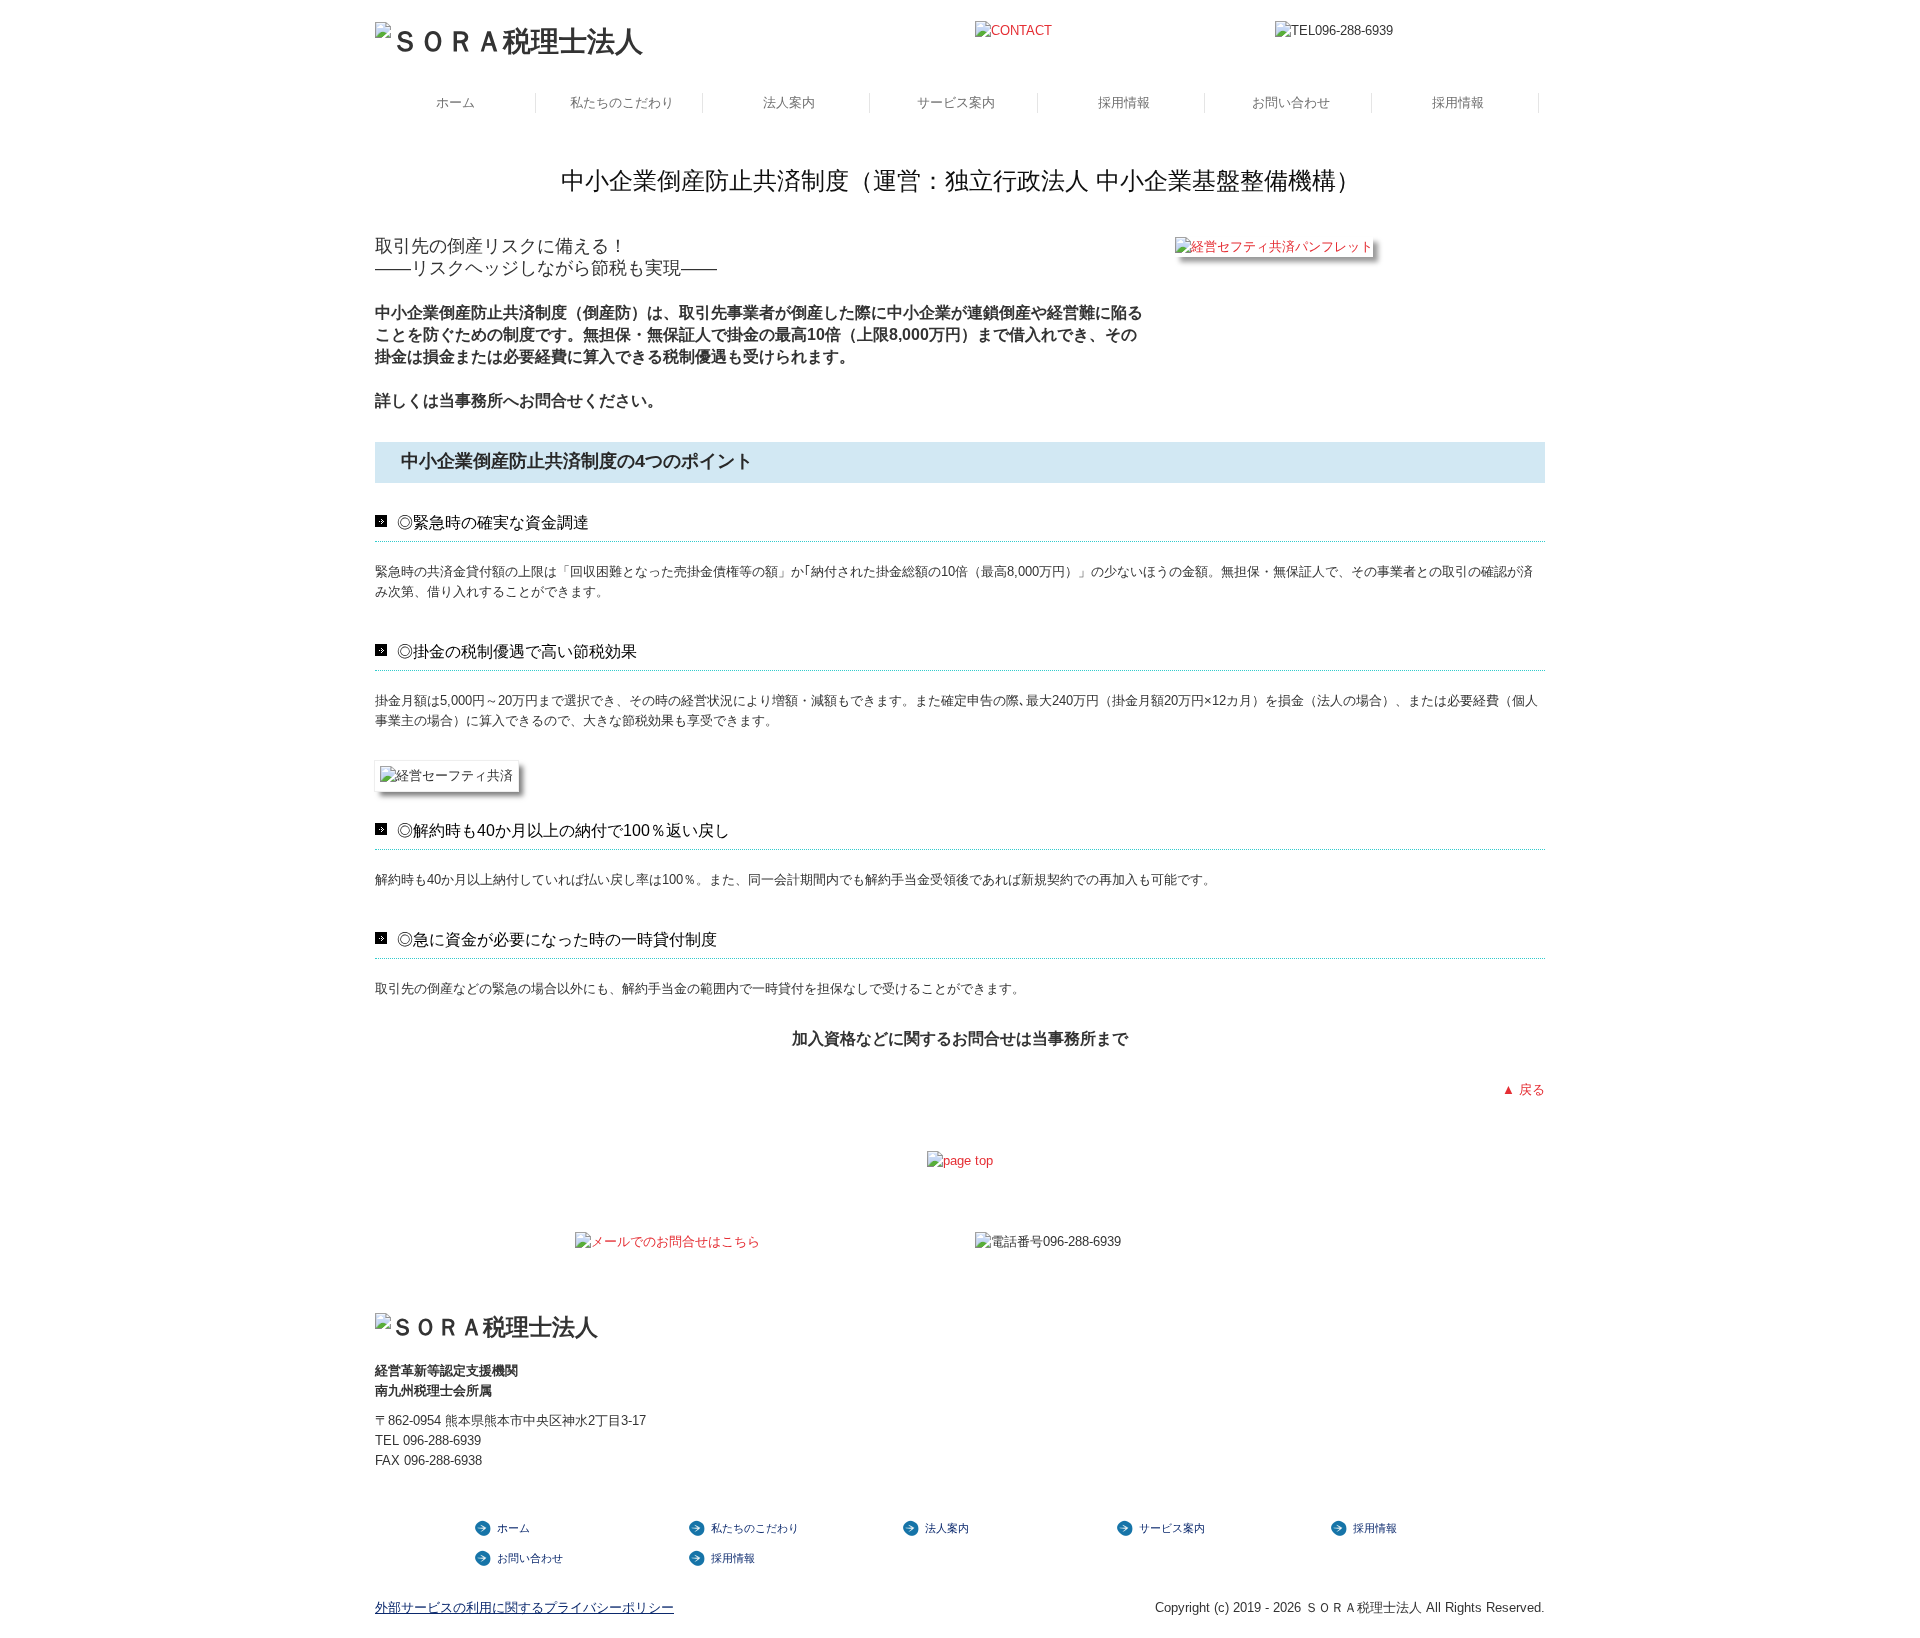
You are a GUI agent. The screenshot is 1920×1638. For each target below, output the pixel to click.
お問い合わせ (1291, 102)
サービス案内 (956, 102)
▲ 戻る (1523, 1089)
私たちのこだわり (622, 102)
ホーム (455, 102)
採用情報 (1124, 102)
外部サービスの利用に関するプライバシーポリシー (524, 1607)
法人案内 (789, 102)
